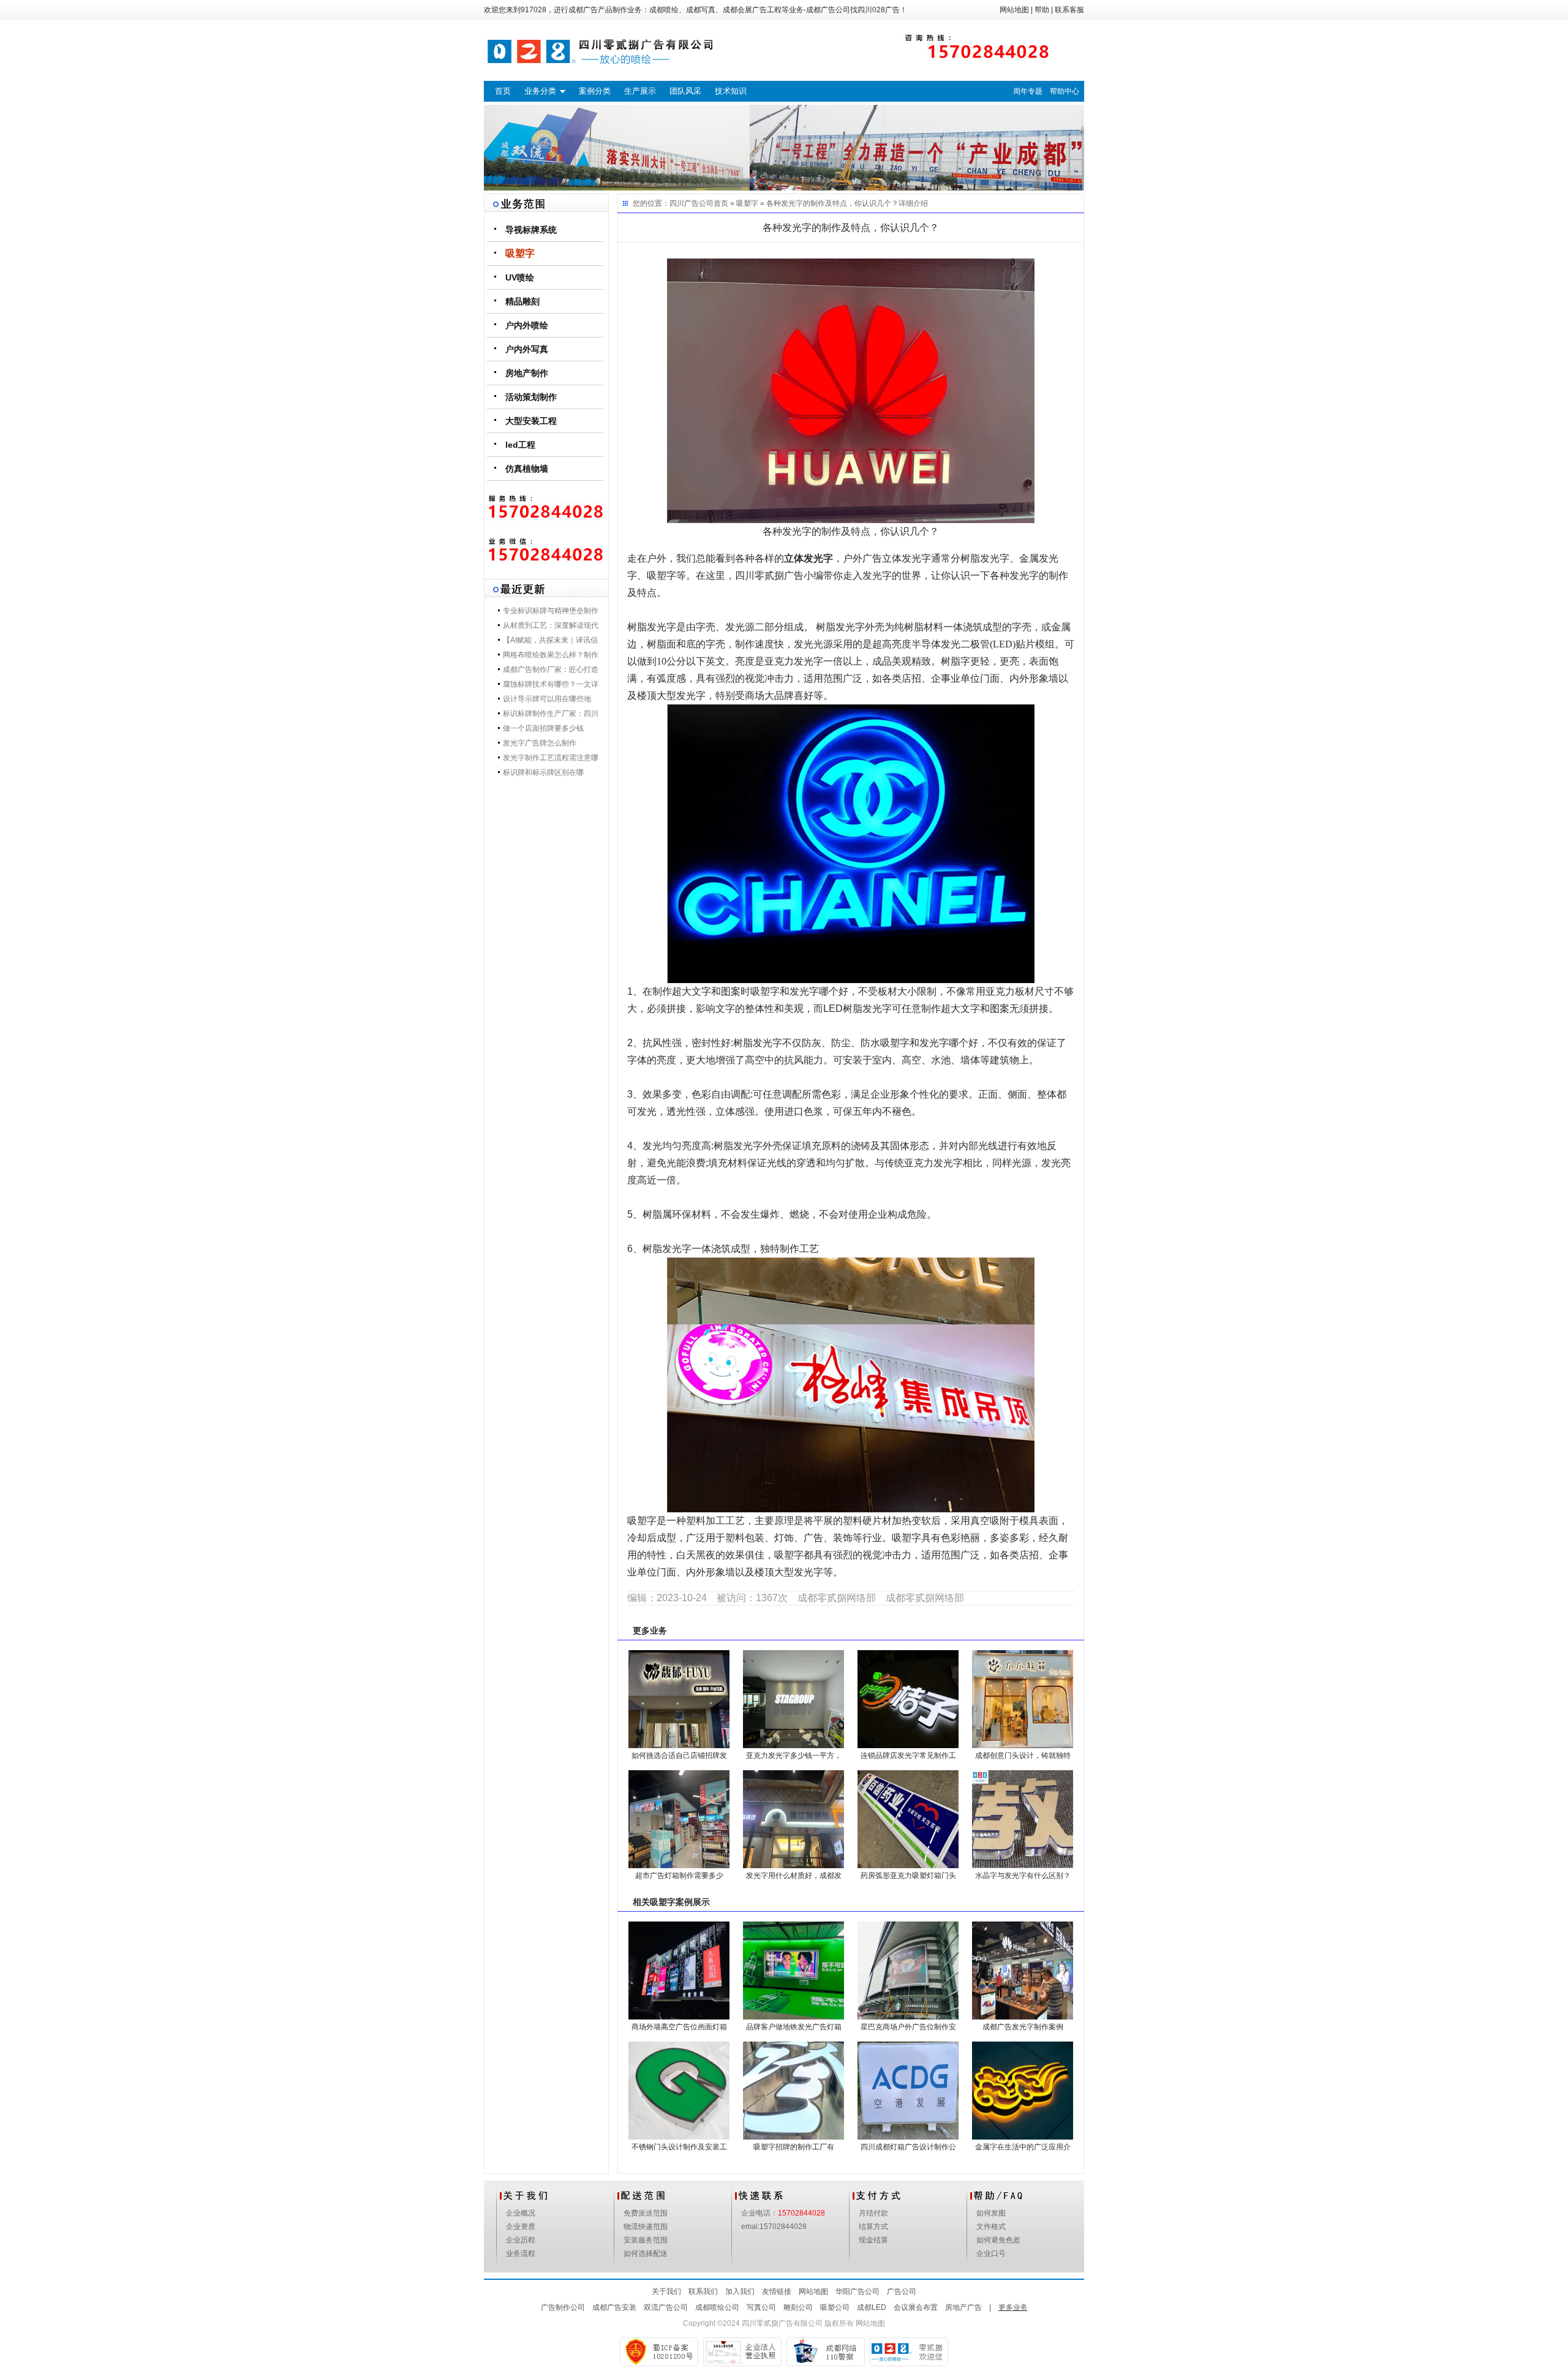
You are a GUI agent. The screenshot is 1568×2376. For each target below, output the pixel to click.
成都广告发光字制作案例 (1023, 2027)
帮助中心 (1065, 91)
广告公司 (902, 2291)
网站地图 (1014, 10)
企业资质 (521, 2227)
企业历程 (521, 2240)
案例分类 (595, 91)
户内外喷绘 (527, 325)
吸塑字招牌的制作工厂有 (794, 2147)
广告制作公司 (563, 2307)
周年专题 (1028, 91)
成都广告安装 (614, 2307)
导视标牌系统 (531, 230)
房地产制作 (527, 373)
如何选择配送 (646, 2253)
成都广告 (583, 10)
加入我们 (740, 2291)
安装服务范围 (646, 2240)
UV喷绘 (520, 277)
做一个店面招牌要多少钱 (543, 728)
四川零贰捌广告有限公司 (782, 2323)
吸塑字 (520, 253)
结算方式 (873, 2227)
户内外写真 (527, 349)
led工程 (520, 445)
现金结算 (873, 2240)
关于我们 (666, 2291)
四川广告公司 (692, 203)
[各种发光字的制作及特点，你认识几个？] (851, 390)
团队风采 (685, 91)
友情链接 (777, 2291)
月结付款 (873, 2213)
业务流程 (521, 2253)
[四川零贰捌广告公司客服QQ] (546, 551)
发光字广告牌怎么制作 (540, 743)
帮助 (1042, 10)
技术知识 (731, 91)
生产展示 (640, 91)
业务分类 (540, 91)
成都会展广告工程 (752, 10)
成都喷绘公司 (717, 2307)
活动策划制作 (531, 397)
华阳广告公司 (858, 2291)
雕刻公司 (798, 2307)
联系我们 (703, 2291)
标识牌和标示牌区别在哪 (543, 772)
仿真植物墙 (527, 469)
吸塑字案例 (671, 1902)
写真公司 (761, 2307)
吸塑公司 (835, 2307)
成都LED (872, 2307)
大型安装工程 (531, 421)
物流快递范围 (646, 2227)
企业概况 (521, 2213)
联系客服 (1069, 10)
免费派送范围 (646, 2213)
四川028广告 (879, 10)
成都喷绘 (664, 10)
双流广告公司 (666, 2307)
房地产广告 (963, 2307)
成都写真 (701, 10)
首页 (503, 91)
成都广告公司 (828, 10)
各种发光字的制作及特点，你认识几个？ (832, 203)
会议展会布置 (916, 2307)
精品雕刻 (522, 301)
